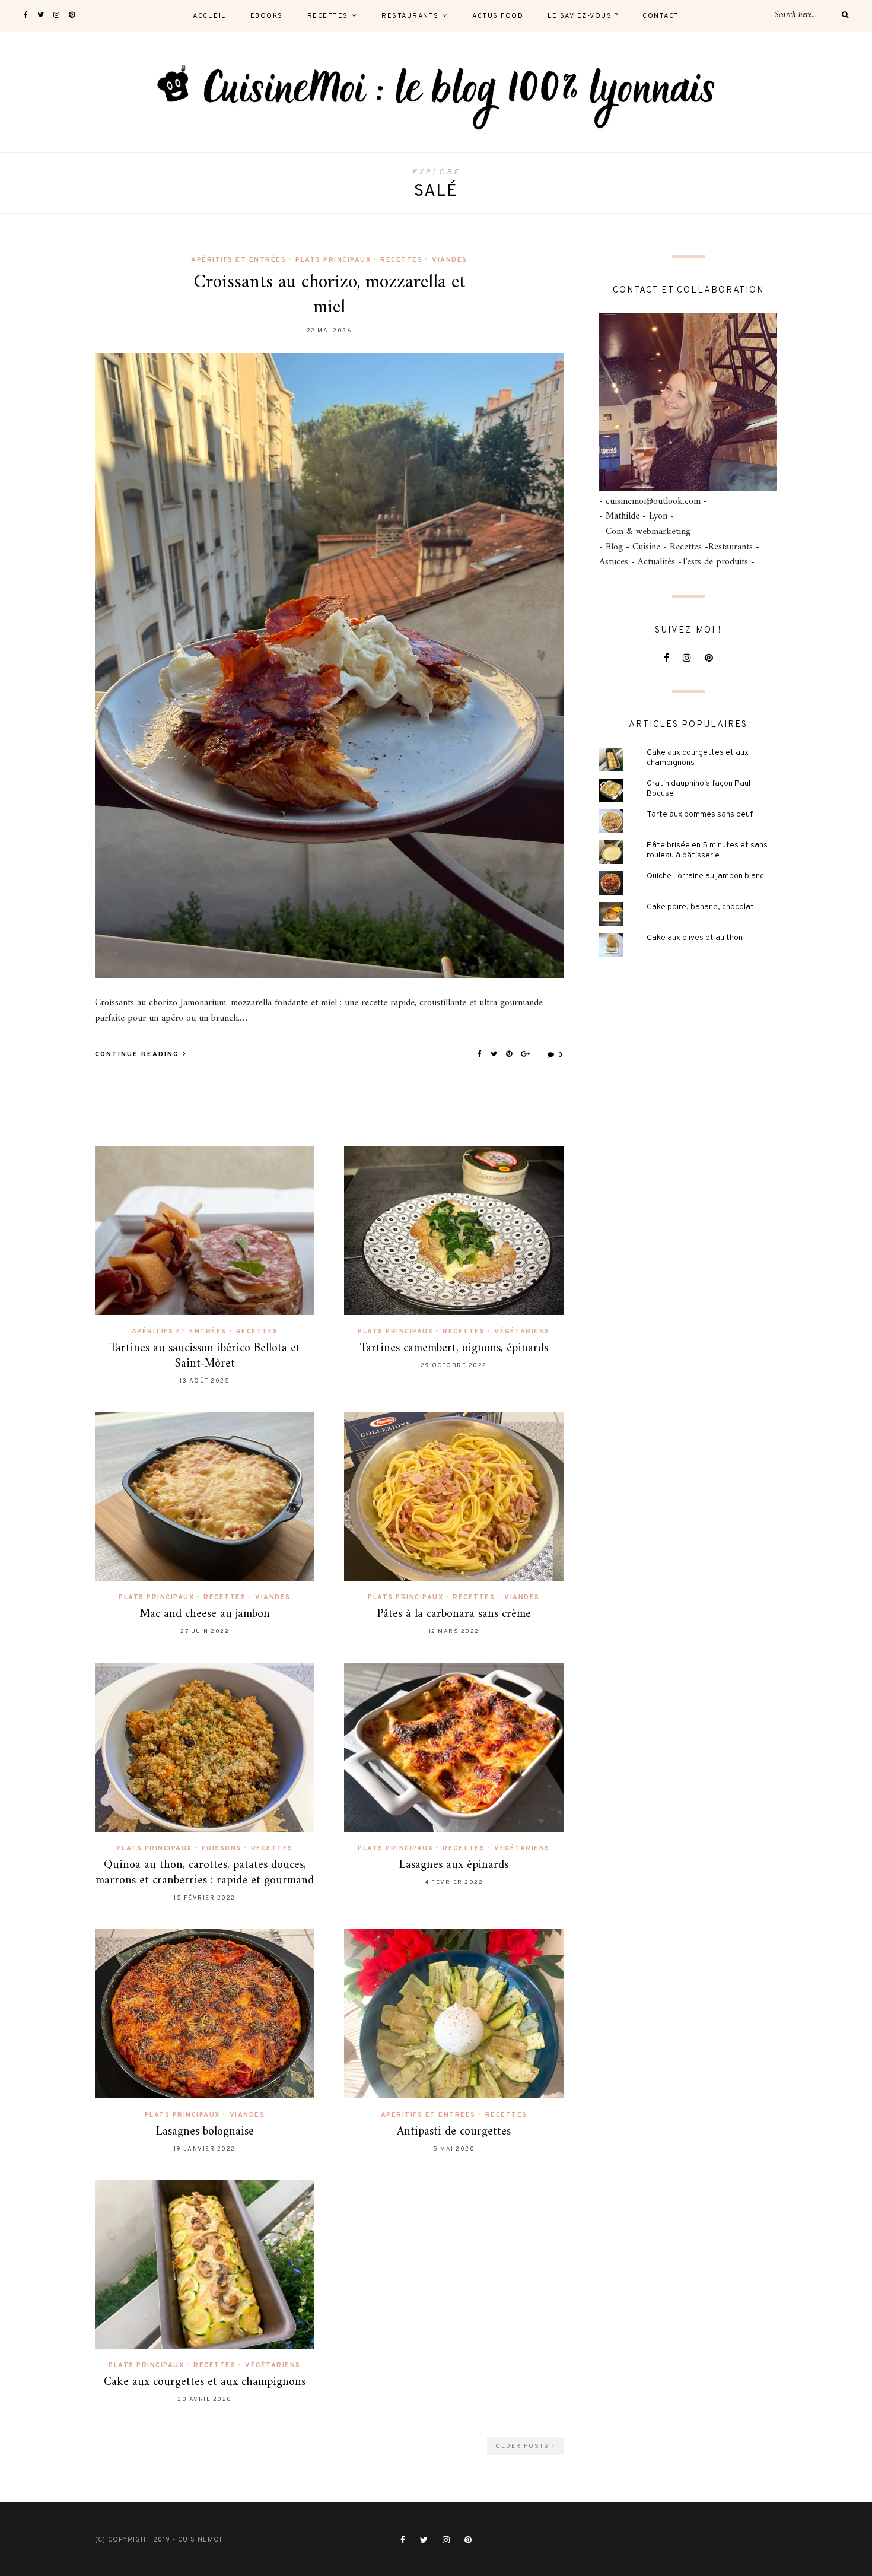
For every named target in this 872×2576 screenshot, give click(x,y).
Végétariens (522, 1332)
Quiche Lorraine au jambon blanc (705, 876)
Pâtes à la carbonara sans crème (454, 1614)
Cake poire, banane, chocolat (700, 907)
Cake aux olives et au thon (695, 938)
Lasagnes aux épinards (454, 1865)
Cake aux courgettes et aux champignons (205, 2382)
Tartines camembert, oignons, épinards (454, 1349)
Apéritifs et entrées (238, 260)
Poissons (222, 1848)
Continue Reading (138, 1054)
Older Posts (523, 2446)
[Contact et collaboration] (688, 402)
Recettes (328, 16)
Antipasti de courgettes (454, 2132)
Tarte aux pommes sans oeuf (700, 814)
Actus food (498, 16)
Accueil (209, 16)
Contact (661, 16)
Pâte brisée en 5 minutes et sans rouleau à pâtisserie (707, 850)
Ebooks (267, 16)
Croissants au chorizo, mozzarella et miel (330, 295)
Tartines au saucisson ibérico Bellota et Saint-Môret (205, 1356)
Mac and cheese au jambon (205, 1614)
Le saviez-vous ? (583, 16)
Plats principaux (333, 260)
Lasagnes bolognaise (205, 2132)
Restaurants (410, 16)
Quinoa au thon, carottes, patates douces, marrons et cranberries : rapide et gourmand (205, 1873)
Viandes (450, 260)
